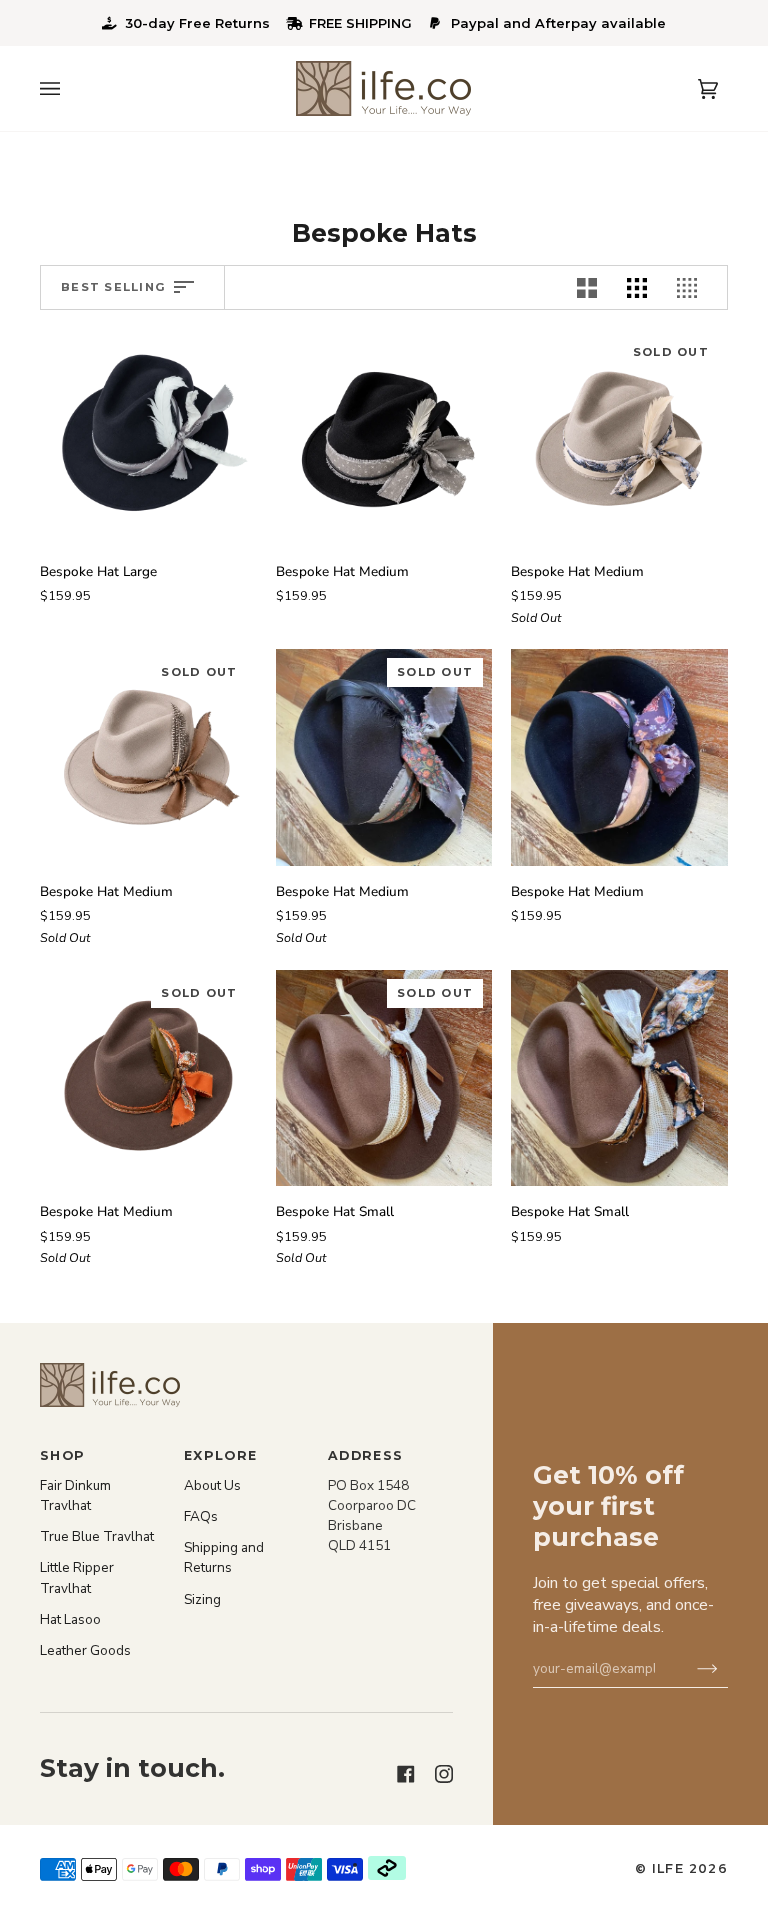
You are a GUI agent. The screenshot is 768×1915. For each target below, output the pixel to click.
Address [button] (366, 1455)
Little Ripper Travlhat (77, 1577)
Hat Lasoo (70, 1619)
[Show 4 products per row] (697, 287)
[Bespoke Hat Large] (148, 437)
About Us (212, 1485)
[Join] (696, 1668)
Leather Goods (85, 1650)
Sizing (202, 1599)
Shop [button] (63, 1455)
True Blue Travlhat (97, 1536)
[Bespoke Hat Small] (619, 1078)
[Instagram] (444, 1756)
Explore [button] (221, 1455)
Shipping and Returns (224, 1557)
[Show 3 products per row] (642, 287)
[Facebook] (406, 1756)
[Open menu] (70, 88)
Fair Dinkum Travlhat (75, 1495)
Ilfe (668, 1868)
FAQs (201, 1516)
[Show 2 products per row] (592, 287)
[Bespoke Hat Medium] (384, 437)
